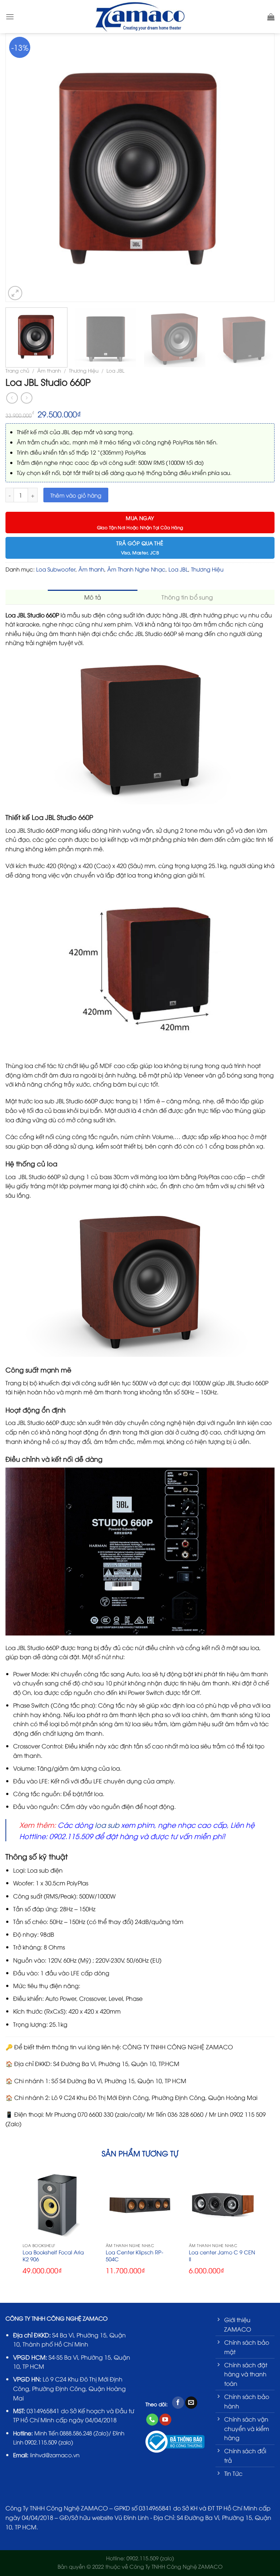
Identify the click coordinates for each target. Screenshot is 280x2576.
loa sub (107, 1825)
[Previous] (15, 168)
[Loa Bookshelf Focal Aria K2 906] (57, 2204)
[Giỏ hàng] (271, 17)
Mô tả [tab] (93, 597)
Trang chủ (17, 370)
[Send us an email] (191, 2403)
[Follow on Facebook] (178, 2403)
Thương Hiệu (84, 370)
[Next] (265, 168)
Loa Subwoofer (56, 569)
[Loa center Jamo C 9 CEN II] (223, 2204)
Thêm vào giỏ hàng (76, 495)
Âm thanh (49, 370)
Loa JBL (115, 370)
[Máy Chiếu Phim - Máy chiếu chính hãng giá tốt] (140, 16)
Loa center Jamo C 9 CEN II (222, 2256)
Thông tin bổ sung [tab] (187, 597)
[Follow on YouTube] (165, 2420)
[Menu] (10, 17)
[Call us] (152, 2420)
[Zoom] (15, 293)
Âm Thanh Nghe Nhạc (136, 569)
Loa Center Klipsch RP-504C (135, 2256)
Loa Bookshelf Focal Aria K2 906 (53, 2256)
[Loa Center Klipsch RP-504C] (140, 2204)
